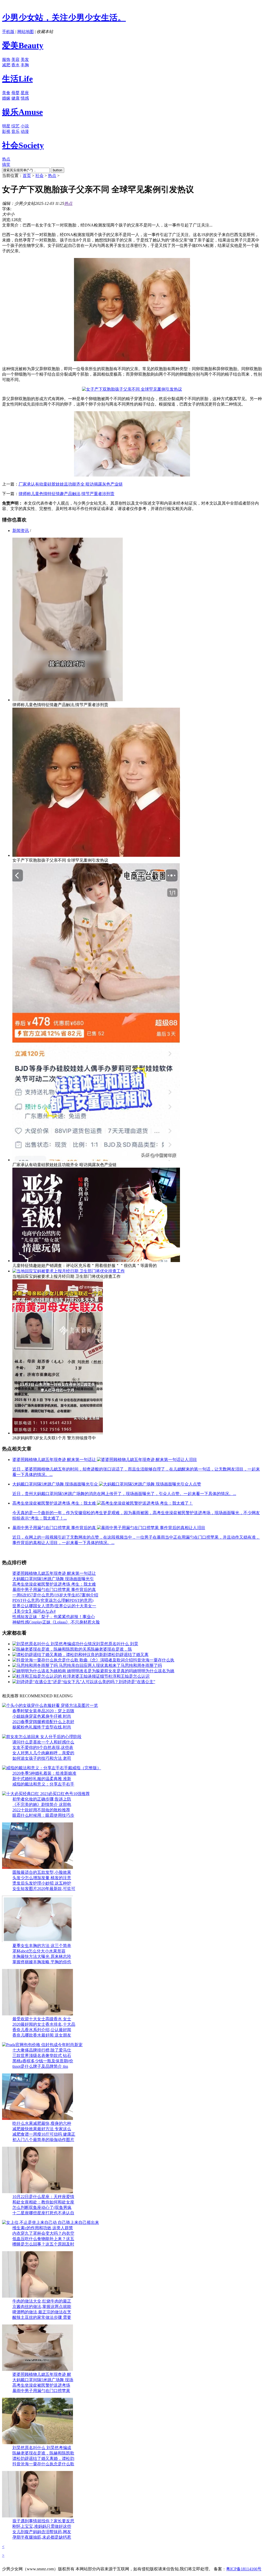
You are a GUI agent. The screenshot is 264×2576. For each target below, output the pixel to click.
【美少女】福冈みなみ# (34, 1611)
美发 (25, 59)
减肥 (6, 65)
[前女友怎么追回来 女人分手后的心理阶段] (42, 1737)
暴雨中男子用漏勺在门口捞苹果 (41, 2391)
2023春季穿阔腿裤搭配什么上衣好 (43, 1722)
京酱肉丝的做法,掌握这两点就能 (42, 2307)
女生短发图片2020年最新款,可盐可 (44, 1889)
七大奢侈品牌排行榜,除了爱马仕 (42, 2050)
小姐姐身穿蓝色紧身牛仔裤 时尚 (42, 1716)
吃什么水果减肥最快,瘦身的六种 (42, 2123)
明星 (6, 126)
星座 (25, 93)
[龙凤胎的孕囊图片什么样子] (38, 2516)
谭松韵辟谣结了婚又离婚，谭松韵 (43, 2458)
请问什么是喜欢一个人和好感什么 (43, 1742)
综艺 (15, 126)
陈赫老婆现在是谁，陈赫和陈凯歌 (43, 2453)
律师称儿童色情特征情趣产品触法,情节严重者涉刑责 (67, 494)
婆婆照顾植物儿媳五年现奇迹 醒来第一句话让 (54, 1573)
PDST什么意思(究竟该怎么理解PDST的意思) (53, 1600)
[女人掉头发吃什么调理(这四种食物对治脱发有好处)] (38, 1867)
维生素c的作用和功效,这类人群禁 (43, 2228)
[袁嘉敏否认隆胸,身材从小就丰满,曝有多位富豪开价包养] (38, 2443)
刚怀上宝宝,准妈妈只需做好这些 (42, 2526)
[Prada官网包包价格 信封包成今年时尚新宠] (42, 2045)
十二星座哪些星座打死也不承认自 (43, 2213)
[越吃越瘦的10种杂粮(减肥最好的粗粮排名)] (38, 2118)
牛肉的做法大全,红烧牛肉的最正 (42, 2301)
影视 (6, 131)
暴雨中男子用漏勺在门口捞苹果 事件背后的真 (54, 1590)
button (57, 170)
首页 (27, 176)
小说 (25, 126)
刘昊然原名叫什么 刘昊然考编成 (42, 2448)
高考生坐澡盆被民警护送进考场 (41, 2385)
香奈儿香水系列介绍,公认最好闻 (42, 2030)
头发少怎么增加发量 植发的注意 (42, 1878)
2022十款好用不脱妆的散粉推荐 (41, 1810)
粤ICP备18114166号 (244, 2569)
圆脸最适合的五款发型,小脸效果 (42, 1872)
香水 (15, 65)
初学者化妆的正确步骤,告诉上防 (42, 1799)
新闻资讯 (21, 531)
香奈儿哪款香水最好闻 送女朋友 (42, 2035)
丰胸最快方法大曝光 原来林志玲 (42, 1956)
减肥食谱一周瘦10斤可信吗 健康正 (44, 2134)
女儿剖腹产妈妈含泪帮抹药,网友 (42, 2532)
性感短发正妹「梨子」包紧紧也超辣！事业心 (54, 1617)
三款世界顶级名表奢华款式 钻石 (42, 2056)
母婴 (15, 93)
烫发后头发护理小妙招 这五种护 (42, 1883)
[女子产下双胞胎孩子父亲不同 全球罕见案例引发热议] (96, 855)
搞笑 (6, 164)
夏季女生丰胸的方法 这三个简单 (42, 1946)
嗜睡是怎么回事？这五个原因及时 (43, 2244)
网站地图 (26, 32)
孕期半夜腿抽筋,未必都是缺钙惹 (42, 2537)
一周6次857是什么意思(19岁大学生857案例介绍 (55, 1595)
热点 (6, 159)
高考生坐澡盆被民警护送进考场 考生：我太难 (54, 1584)
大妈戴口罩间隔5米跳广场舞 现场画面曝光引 (53, 1579)
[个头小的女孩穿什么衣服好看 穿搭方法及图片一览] (50, 1705)
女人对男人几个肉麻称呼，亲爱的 (43, 1753)
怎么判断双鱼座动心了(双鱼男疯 (42, 2207)
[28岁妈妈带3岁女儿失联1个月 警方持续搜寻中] (58, 1433)
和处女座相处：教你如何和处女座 (43, 2202)
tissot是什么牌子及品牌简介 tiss (40, 2066)
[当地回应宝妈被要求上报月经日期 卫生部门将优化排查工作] (69, 1271)
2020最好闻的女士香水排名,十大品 (44, 2024)
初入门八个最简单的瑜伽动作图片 (43, 2140)
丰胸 (25, 65)
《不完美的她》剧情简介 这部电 (42, 1804)
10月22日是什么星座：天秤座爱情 (43, 2197)
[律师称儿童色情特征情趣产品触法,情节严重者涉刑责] (68, 700)
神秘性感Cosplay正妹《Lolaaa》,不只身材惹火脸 (56, 1622)
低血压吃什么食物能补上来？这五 (43, 2239)
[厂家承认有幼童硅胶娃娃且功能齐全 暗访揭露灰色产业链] (96, 1160)
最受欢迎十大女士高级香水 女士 (42, 2019)
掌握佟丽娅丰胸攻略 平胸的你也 (42, 1962)
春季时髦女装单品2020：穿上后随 (43, 1711)
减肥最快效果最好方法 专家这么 (42, 2129)
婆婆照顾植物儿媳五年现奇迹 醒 (42, 2374)
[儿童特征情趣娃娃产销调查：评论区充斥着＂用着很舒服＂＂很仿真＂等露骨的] (96, 1261)
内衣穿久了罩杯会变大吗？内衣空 (43, 2233)
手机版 (8, 32)
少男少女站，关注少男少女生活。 (64, 18)
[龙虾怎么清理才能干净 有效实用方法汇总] (38, 2296)
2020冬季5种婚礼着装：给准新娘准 (44, 1773)
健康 (15, 98)
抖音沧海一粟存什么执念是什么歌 (43, 2464)
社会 (39, 176)
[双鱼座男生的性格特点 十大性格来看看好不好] (38, 2192)
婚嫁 (6, 98)
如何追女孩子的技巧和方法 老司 (42, 1758)
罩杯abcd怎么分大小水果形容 (39, 1951)
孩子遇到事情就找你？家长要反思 (43, 2521)
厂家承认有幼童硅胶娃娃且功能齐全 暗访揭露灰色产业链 (71, 484)
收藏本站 (45, 32)
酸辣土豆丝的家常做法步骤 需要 (42, 2317)
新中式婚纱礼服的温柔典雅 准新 (42, 1779)
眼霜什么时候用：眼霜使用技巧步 (43, 1815)
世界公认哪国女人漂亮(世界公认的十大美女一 (54, 1606)
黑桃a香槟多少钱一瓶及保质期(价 (43, 2061)
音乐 (15, 131)
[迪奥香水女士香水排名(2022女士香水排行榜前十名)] (38, 2014)
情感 (25, 98)
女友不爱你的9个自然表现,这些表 (43, 1747)
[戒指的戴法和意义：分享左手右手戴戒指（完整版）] (52, 1768)
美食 (6, 93)
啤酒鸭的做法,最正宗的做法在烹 (42, 2312)
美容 (15, 59)
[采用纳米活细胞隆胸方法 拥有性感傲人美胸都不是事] (38, 1941)
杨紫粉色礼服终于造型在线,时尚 (42, 1727)
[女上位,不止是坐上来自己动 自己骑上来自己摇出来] (51, 2222)
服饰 (6, 59)
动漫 (25, 131)
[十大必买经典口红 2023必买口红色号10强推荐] (46, 1794)
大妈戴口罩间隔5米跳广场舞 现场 (43, 2380)
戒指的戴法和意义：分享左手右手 (43, 1784)
